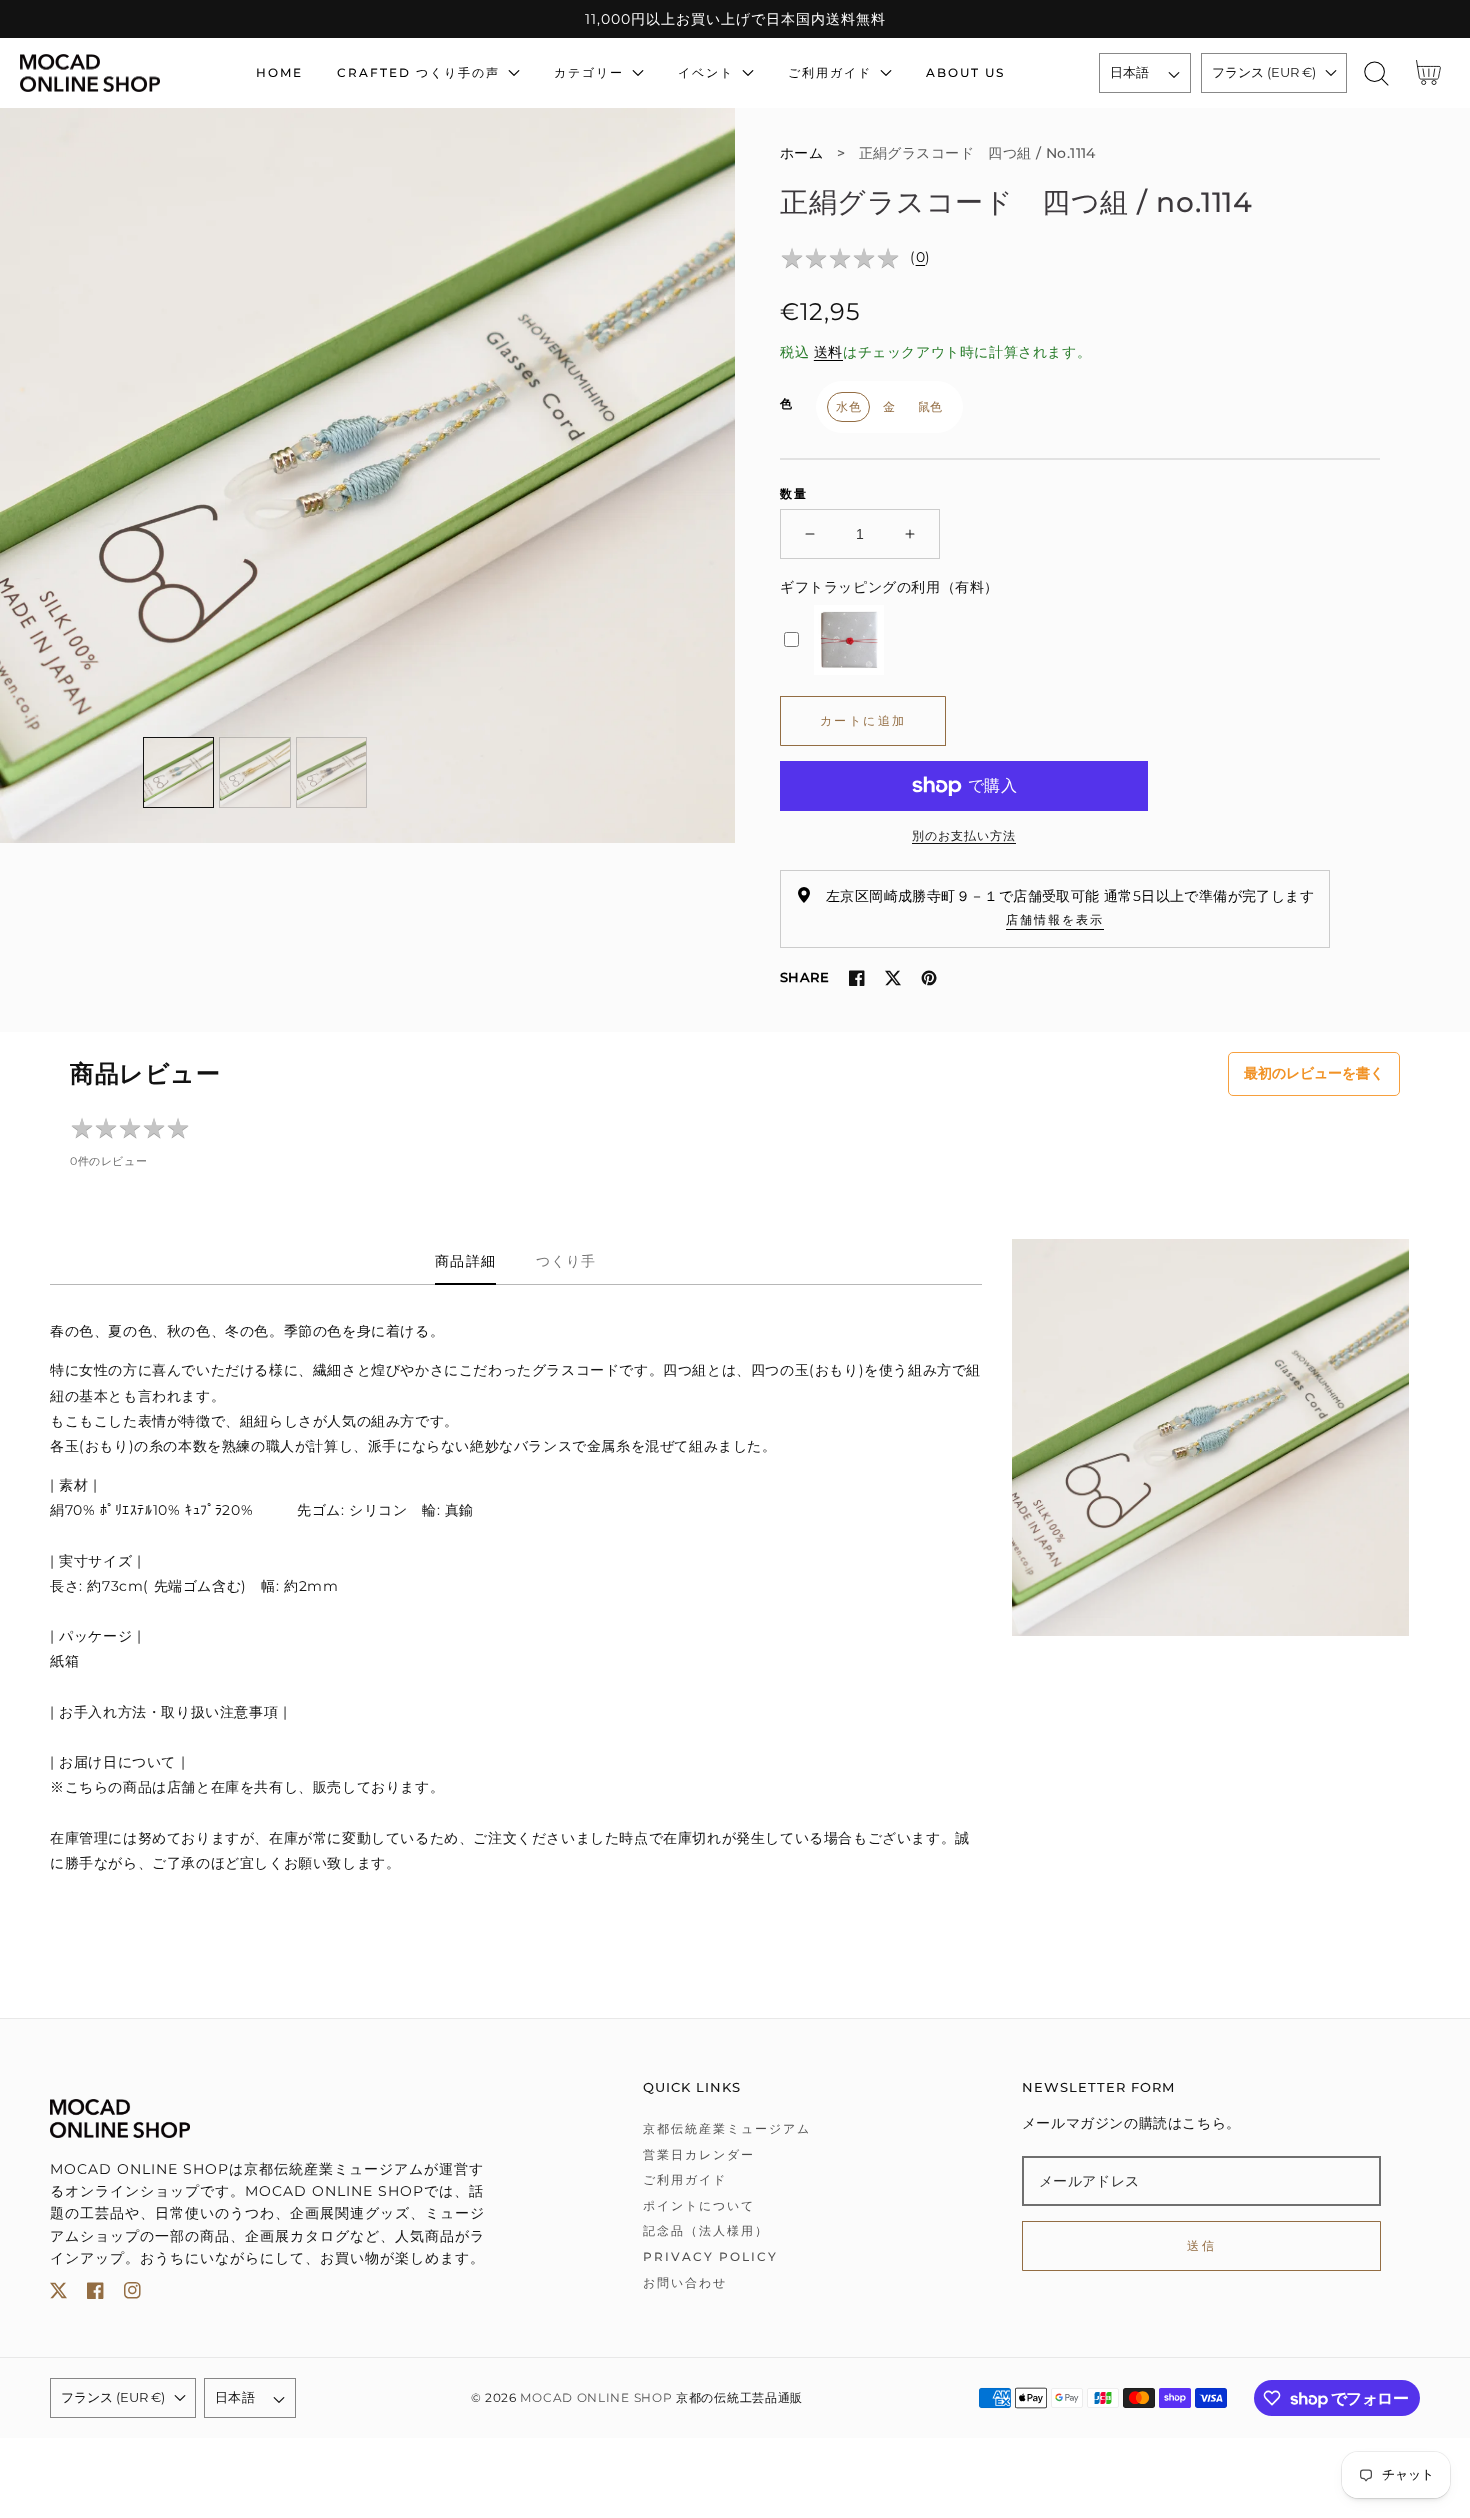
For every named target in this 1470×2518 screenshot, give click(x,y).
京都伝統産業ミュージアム (727, 2128)
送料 (828, 352)
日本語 (1130, 72)
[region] (735, 19)
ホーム (801, 153)
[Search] (1376, 73)
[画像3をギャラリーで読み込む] (332, 773)
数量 (794, 493)
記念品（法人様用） (706, 2230)
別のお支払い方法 (964, 835)
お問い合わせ (685, 2282)
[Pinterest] (929, 978)
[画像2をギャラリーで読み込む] (255, 773)
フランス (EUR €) (1264, 72)
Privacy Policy (710, 2256)
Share (804, 977)
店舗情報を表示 (1055, 919)
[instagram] (132, 2294)
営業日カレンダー (699, 2154)
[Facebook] (857, 978)
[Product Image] (367, 475)
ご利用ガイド (685, 2179)
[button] (1376, 73)
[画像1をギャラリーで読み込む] (179, 773)
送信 (1201, 2245)
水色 (848, 406)
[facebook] (95, 2294)
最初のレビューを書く (1314, 1073)
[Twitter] (893, 978)
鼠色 (930, 406)
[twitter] (58, 2294)
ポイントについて (699, 2205)
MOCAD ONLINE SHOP (596, 2398)
